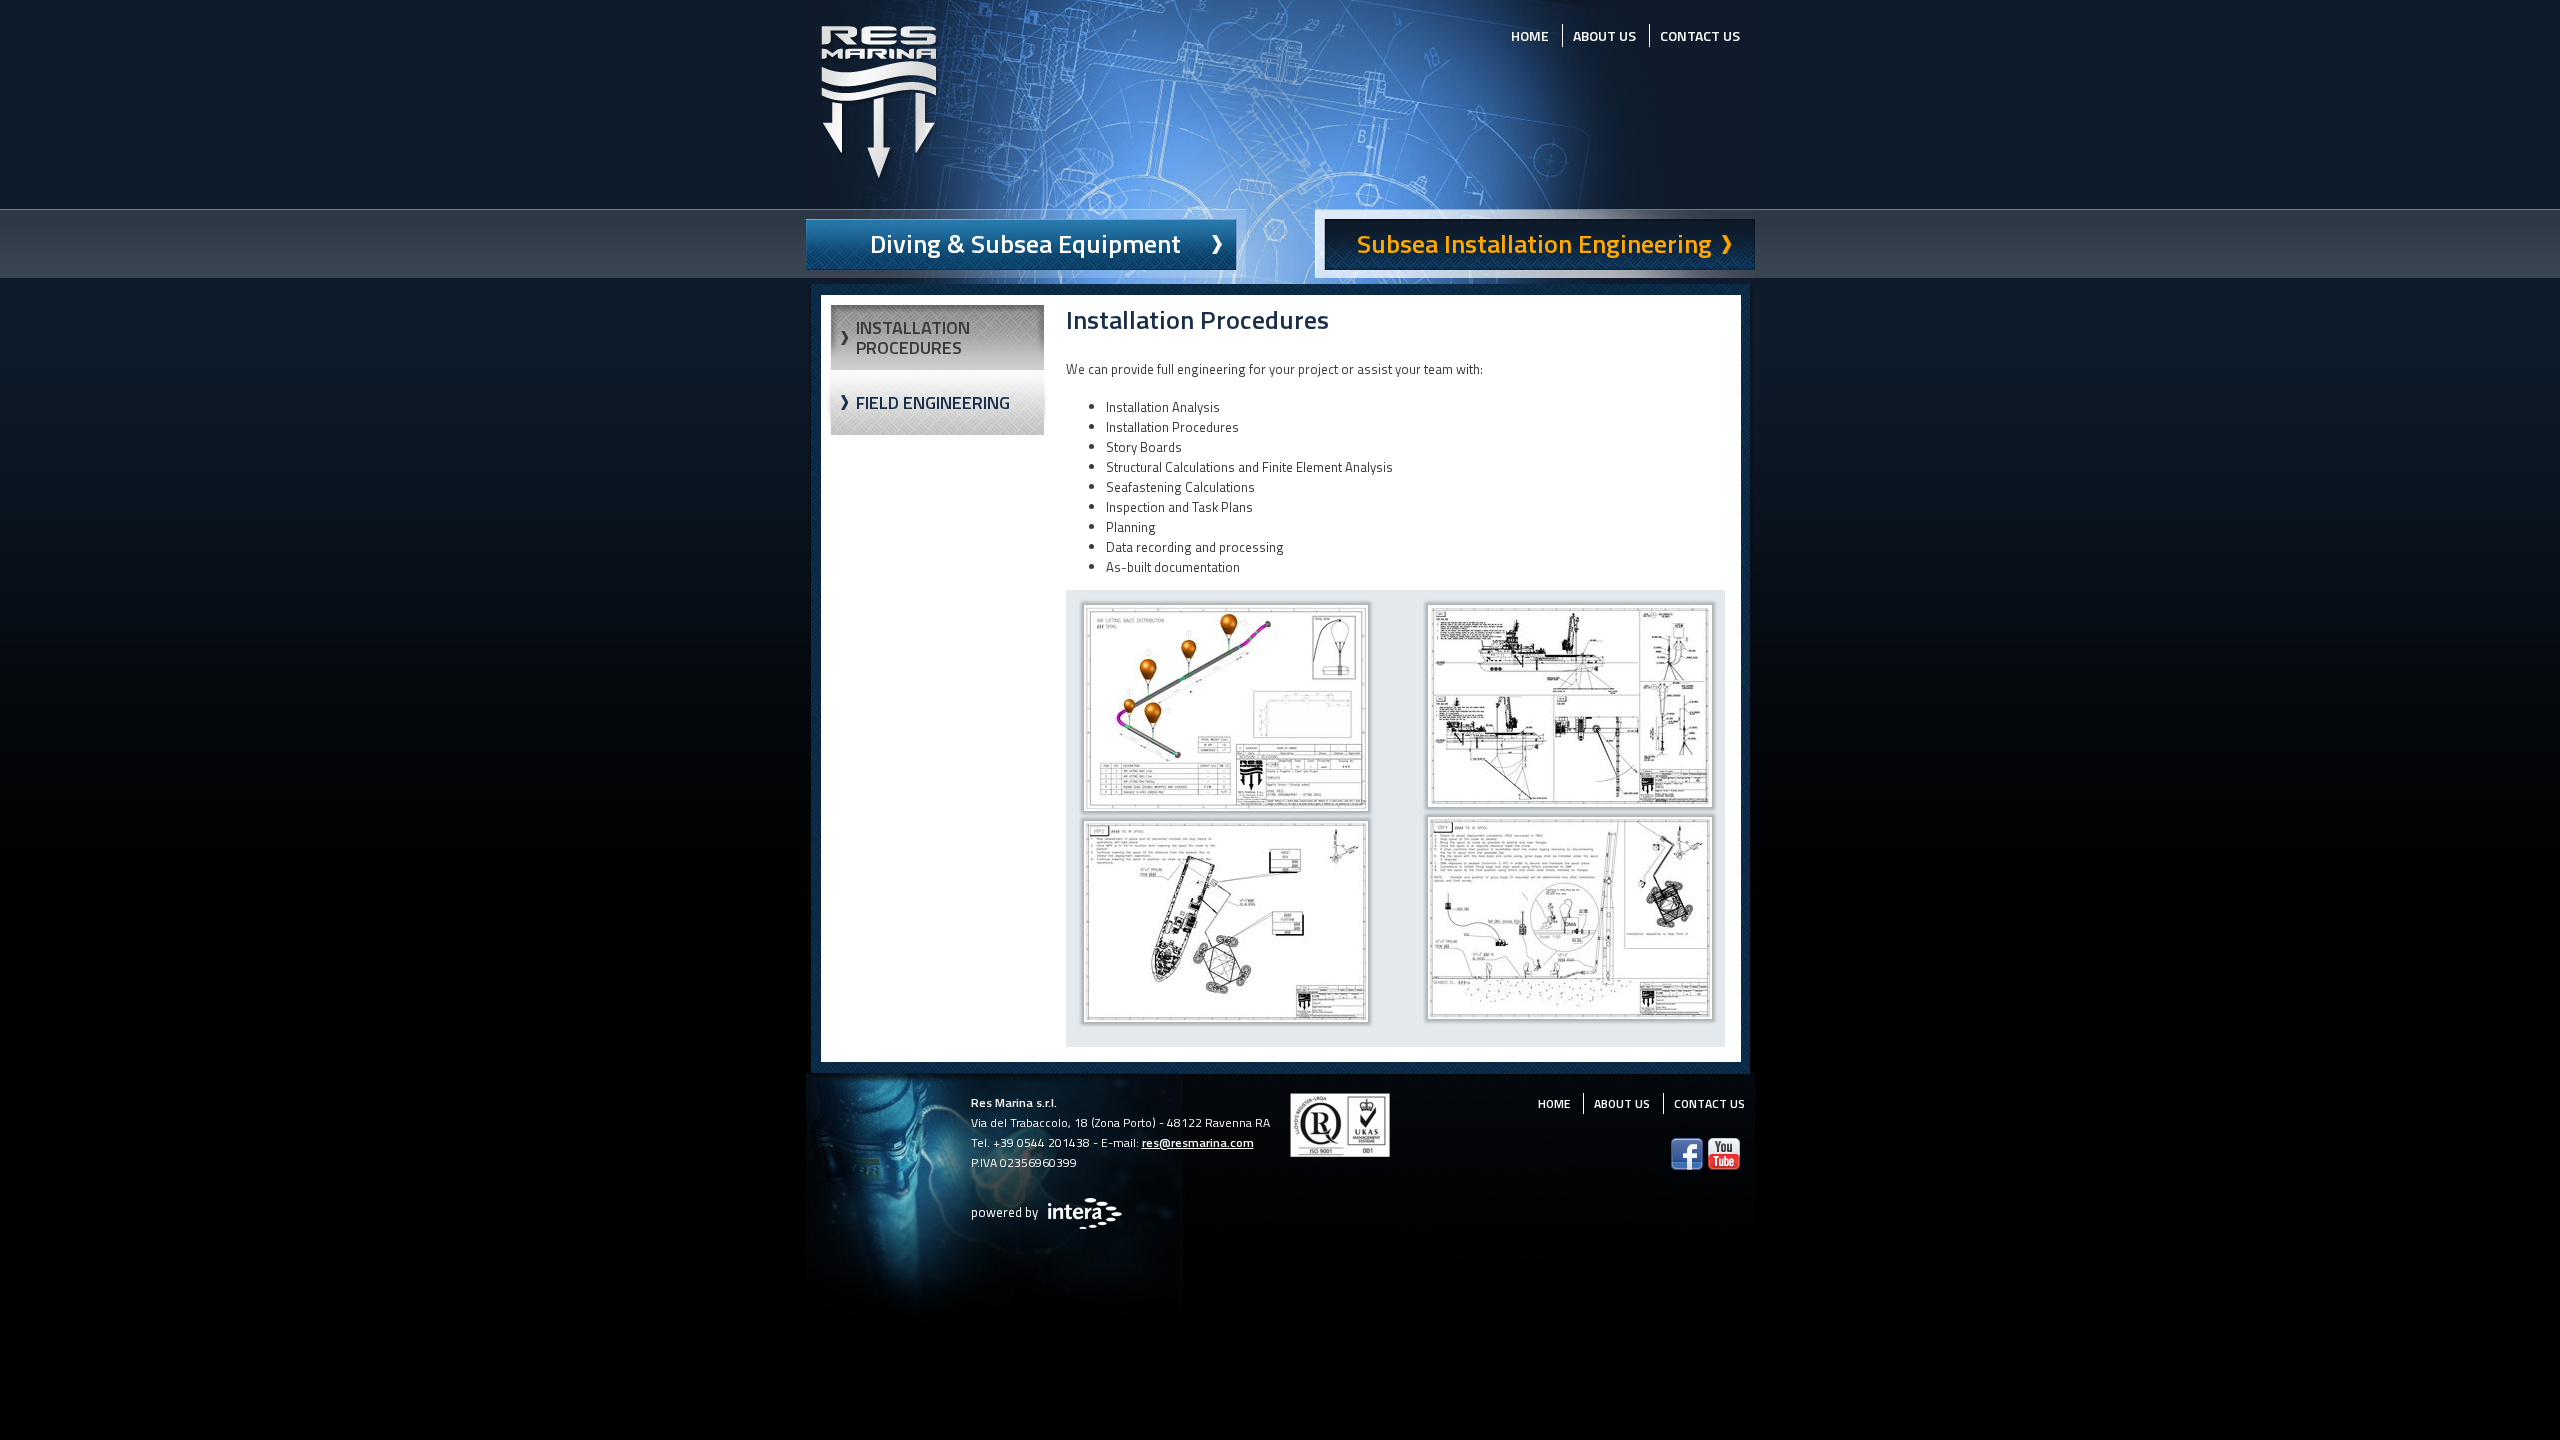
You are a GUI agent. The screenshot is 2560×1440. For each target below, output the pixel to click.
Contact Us (1700, 35)
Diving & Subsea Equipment (1025, 243)
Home (1530, 35)
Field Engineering (933, 402)
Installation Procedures (913, 337)
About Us (1604, 35)
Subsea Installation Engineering (1534, 243)
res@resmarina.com (1198, 1142)
